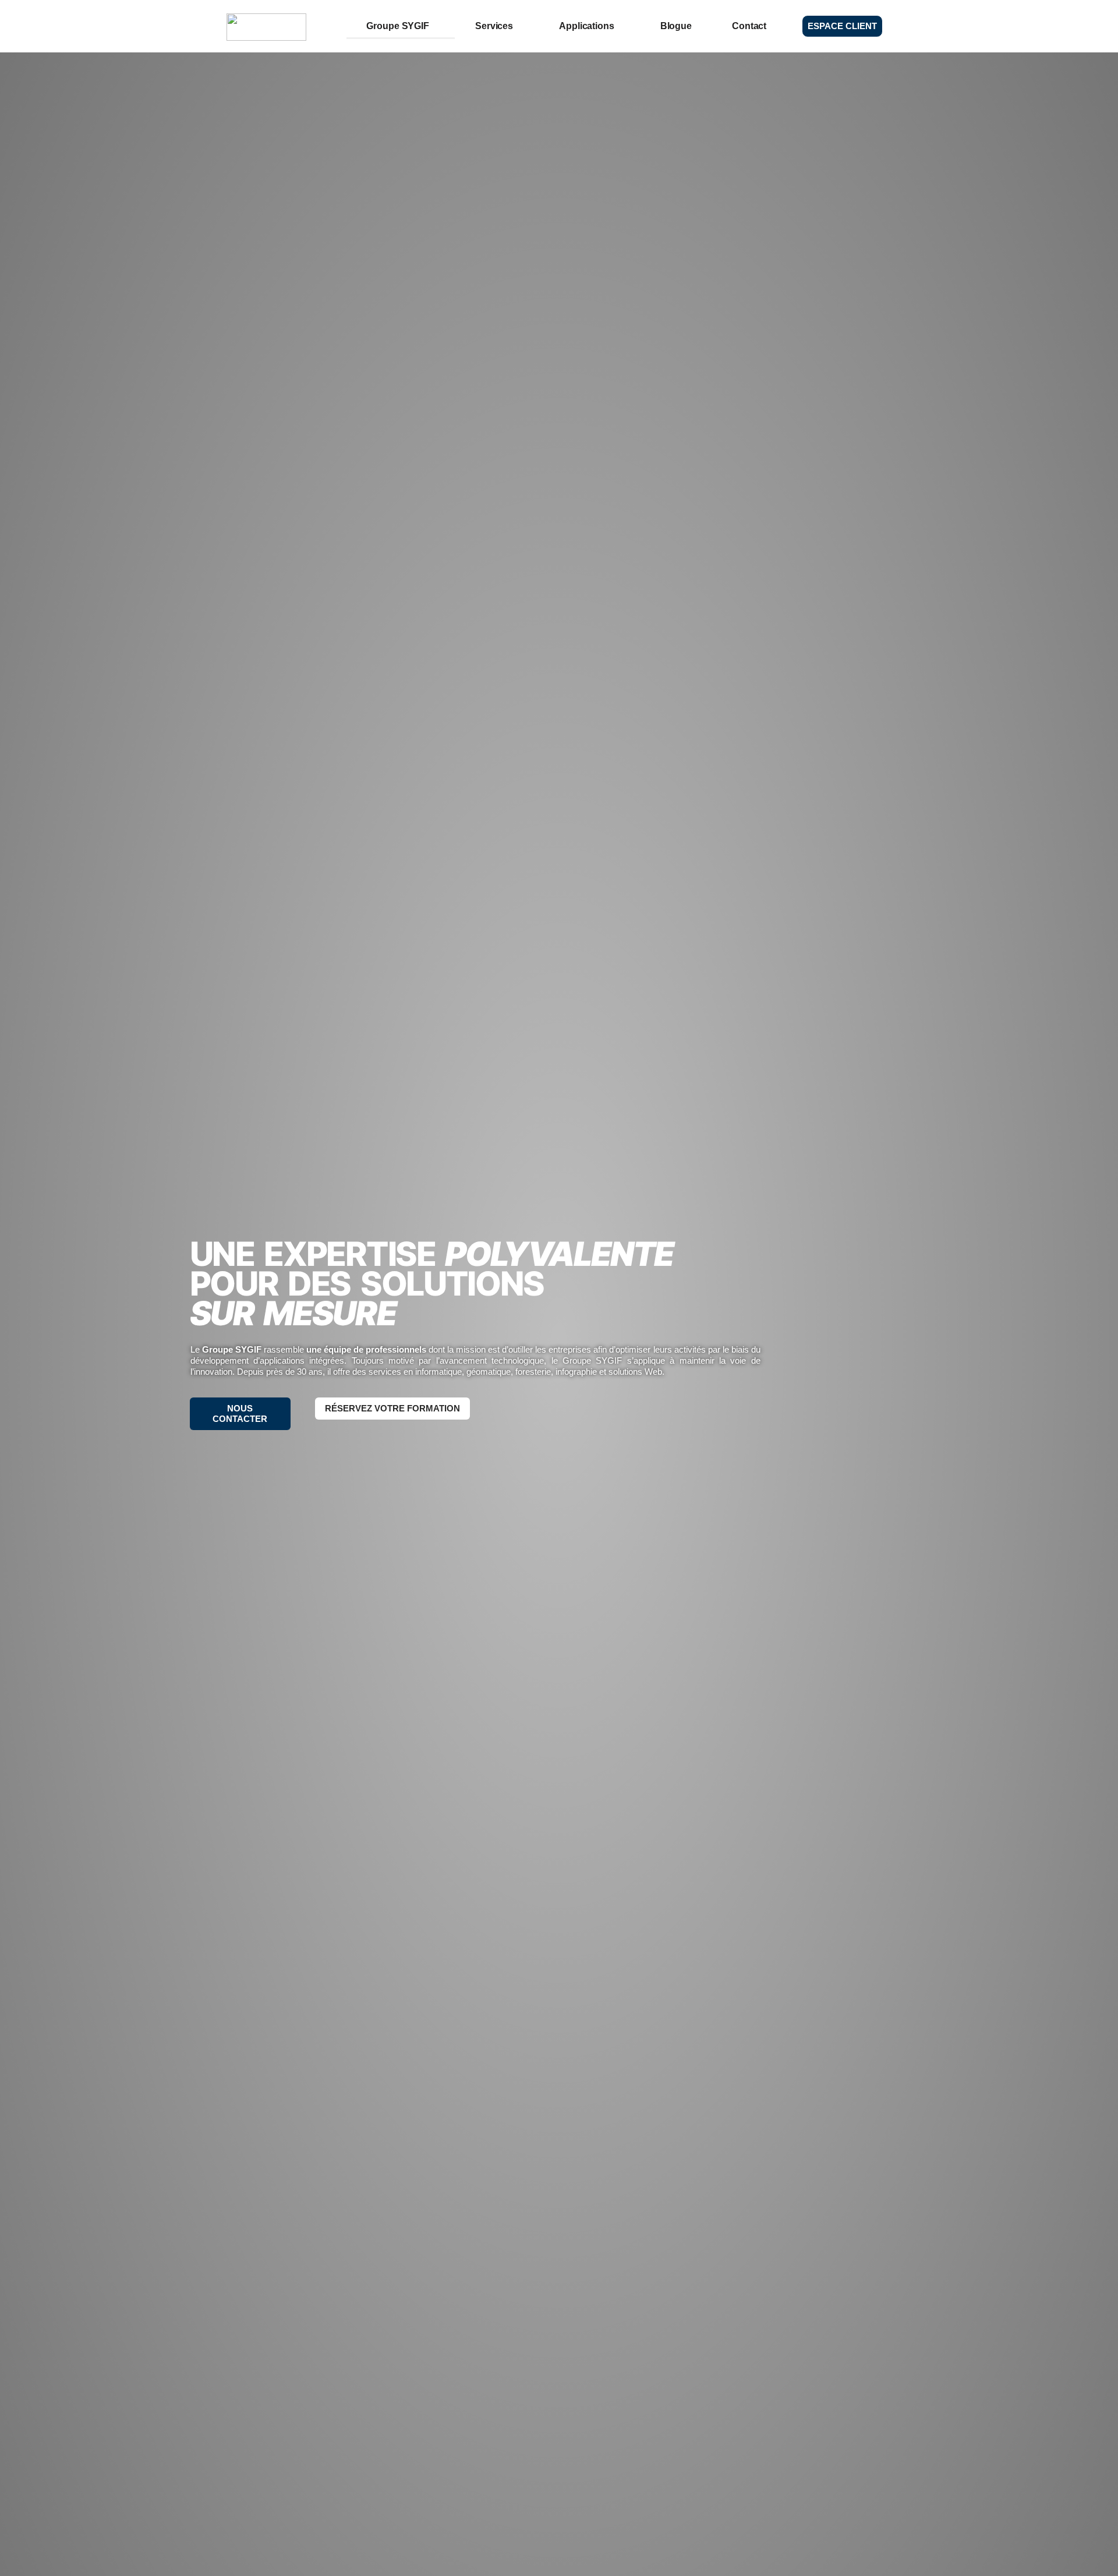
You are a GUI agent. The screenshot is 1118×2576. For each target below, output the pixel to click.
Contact (749, 26)
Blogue (676, 26)
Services (494, 26)
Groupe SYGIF (398, 26)
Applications (587, 26)
